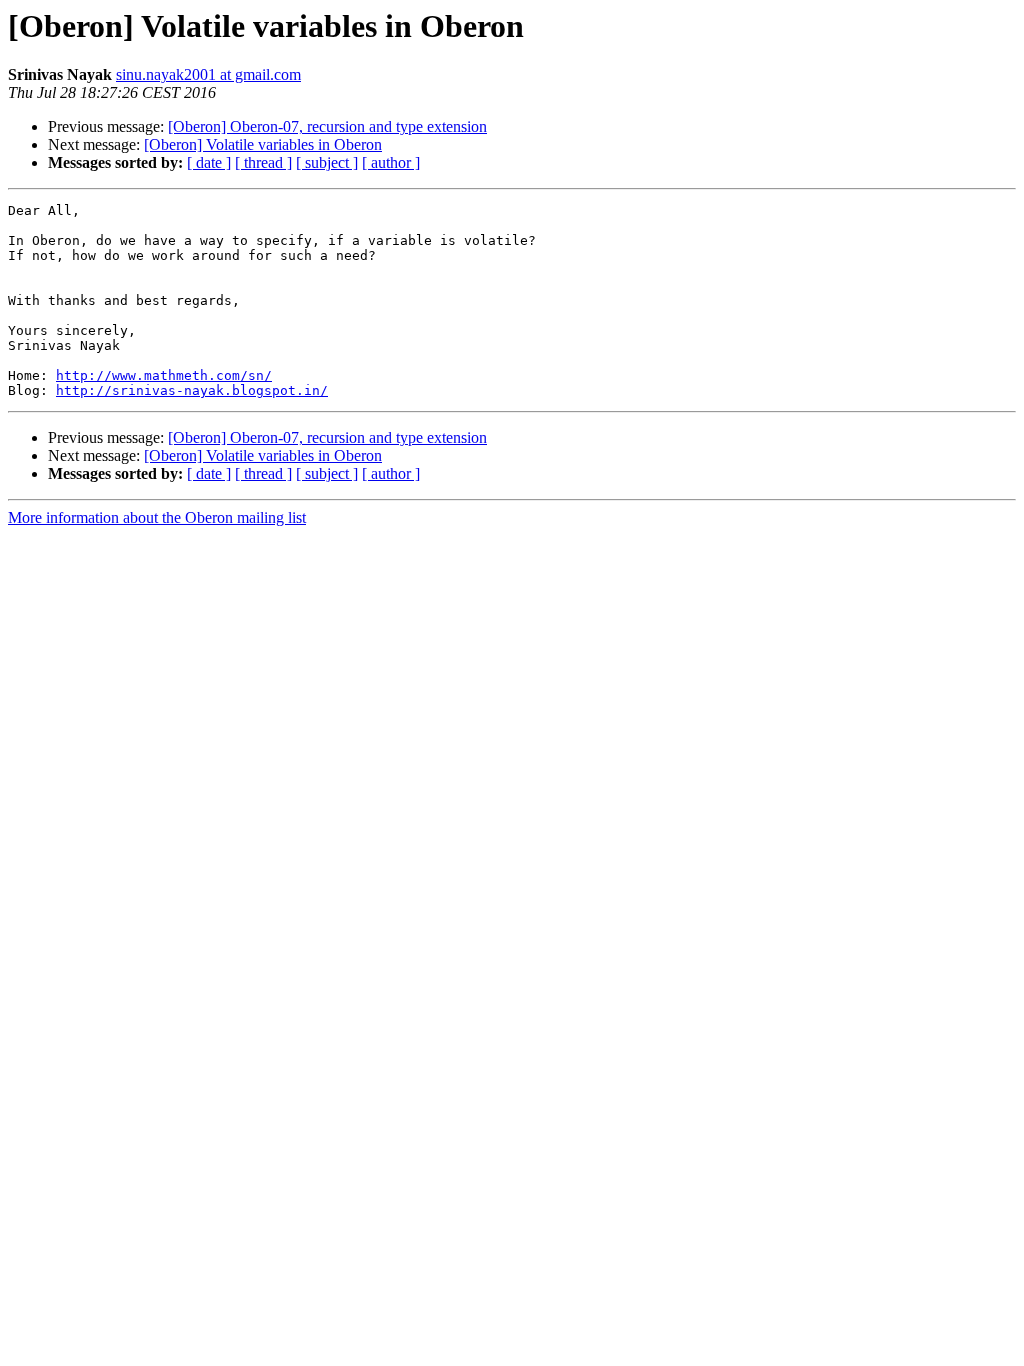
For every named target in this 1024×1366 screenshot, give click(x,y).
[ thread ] (263, 162)
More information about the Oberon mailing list (157, 517)
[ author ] (391, 162)
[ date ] (209, 162)
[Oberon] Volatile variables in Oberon (263, 144)
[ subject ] (327, 162)
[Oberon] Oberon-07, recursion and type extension (327, 126)
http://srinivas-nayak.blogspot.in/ (192, 390)
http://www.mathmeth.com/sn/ (164, 375)
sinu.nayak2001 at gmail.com (208, 74)
